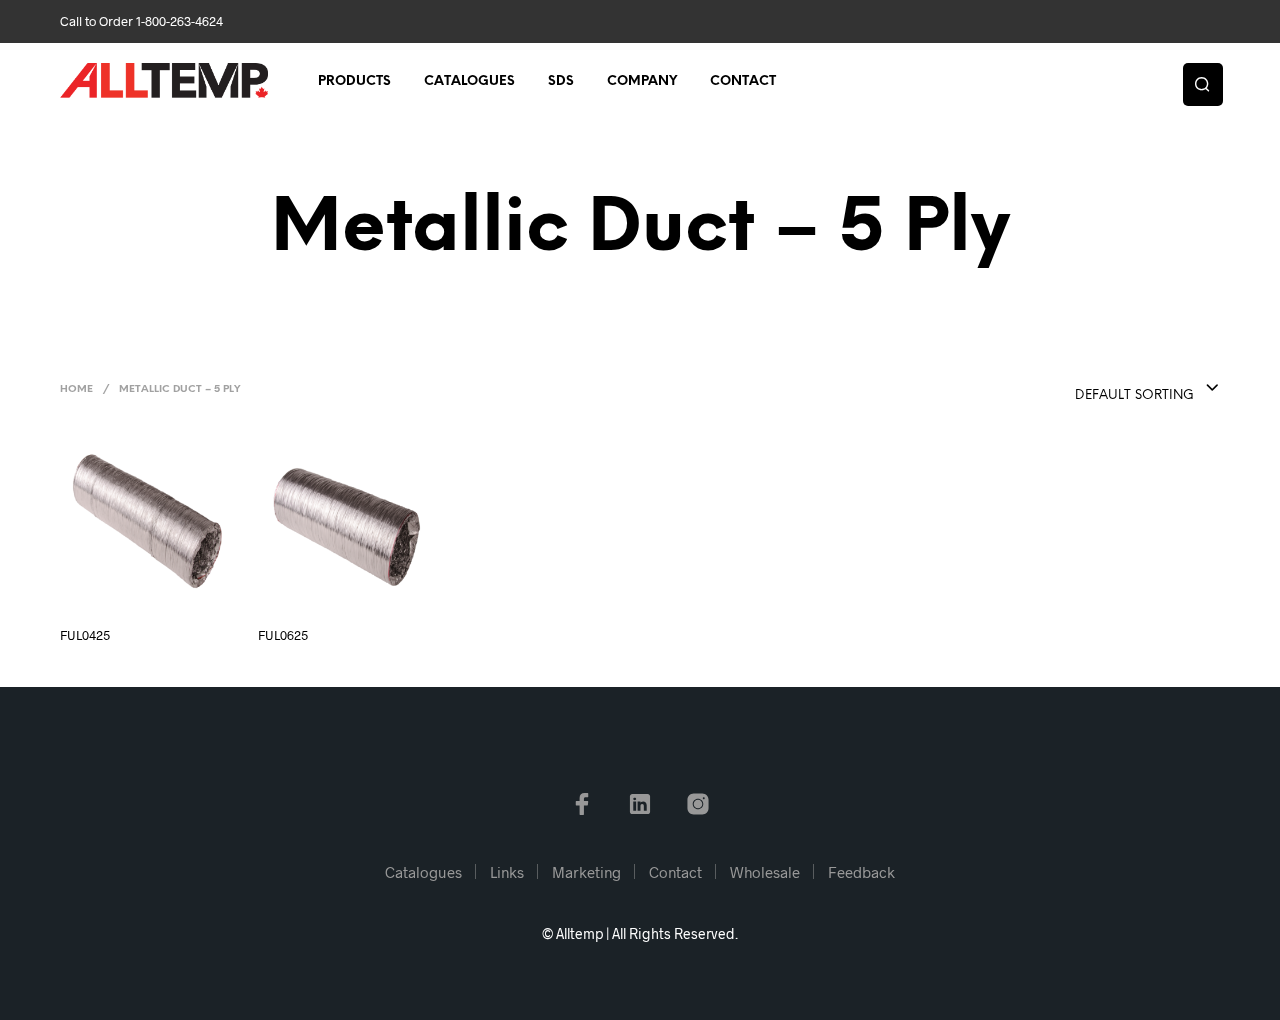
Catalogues (469, 81)
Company (642, 81)
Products (354, 81)
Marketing (586, 872)
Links (507, 872)
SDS (561, 81)
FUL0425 (85, 635)
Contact (743, 81)
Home (76, 389)
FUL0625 (283, 635)
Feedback (861, 872)
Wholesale (765, 872)
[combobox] (1107, 389)
